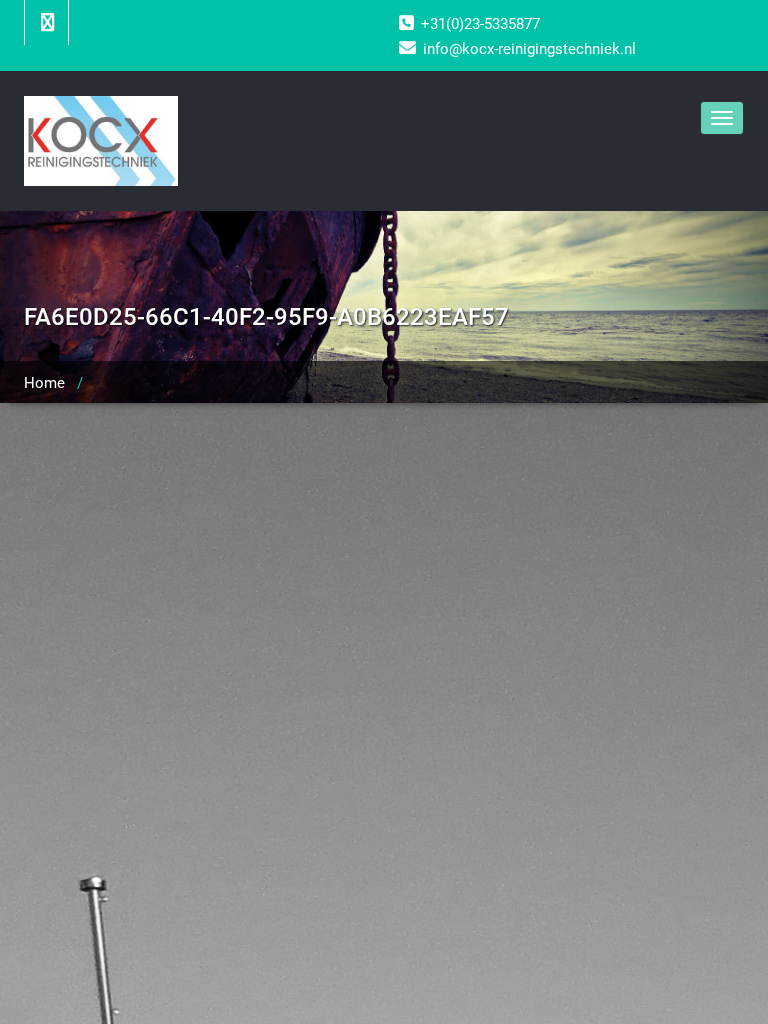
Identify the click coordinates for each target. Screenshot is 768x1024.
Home (44, 383)
